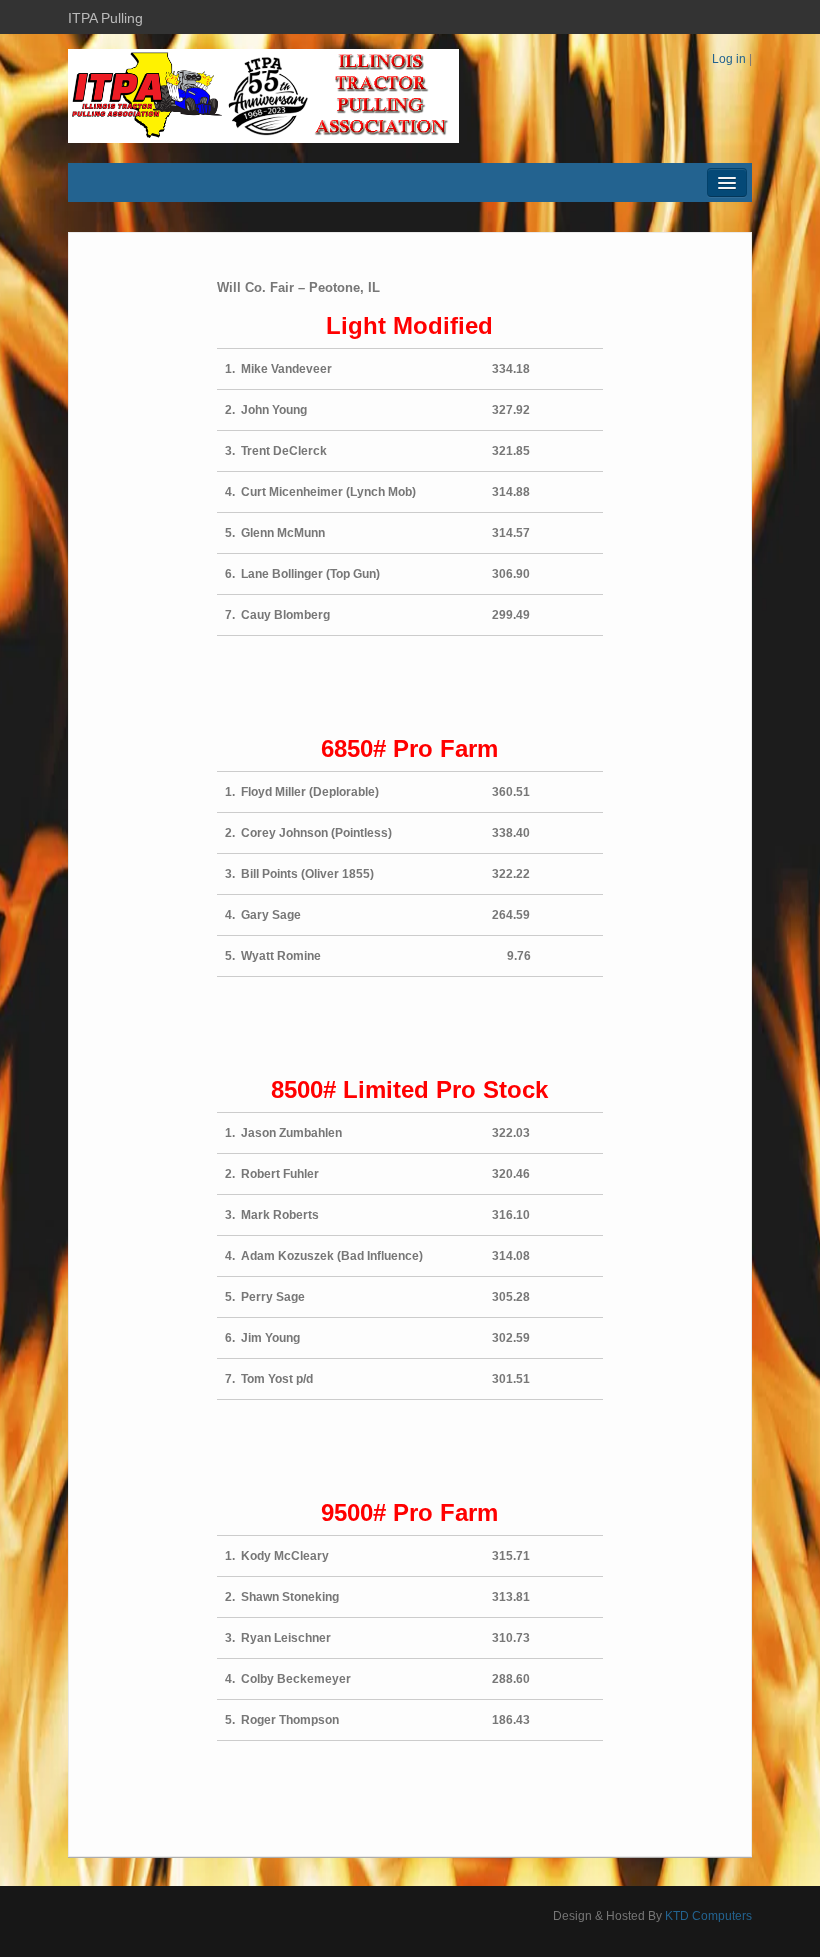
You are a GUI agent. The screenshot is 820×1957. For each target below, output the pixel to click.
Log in (729, 59)
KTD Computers (708, 1916)
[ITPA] (263, 95)
